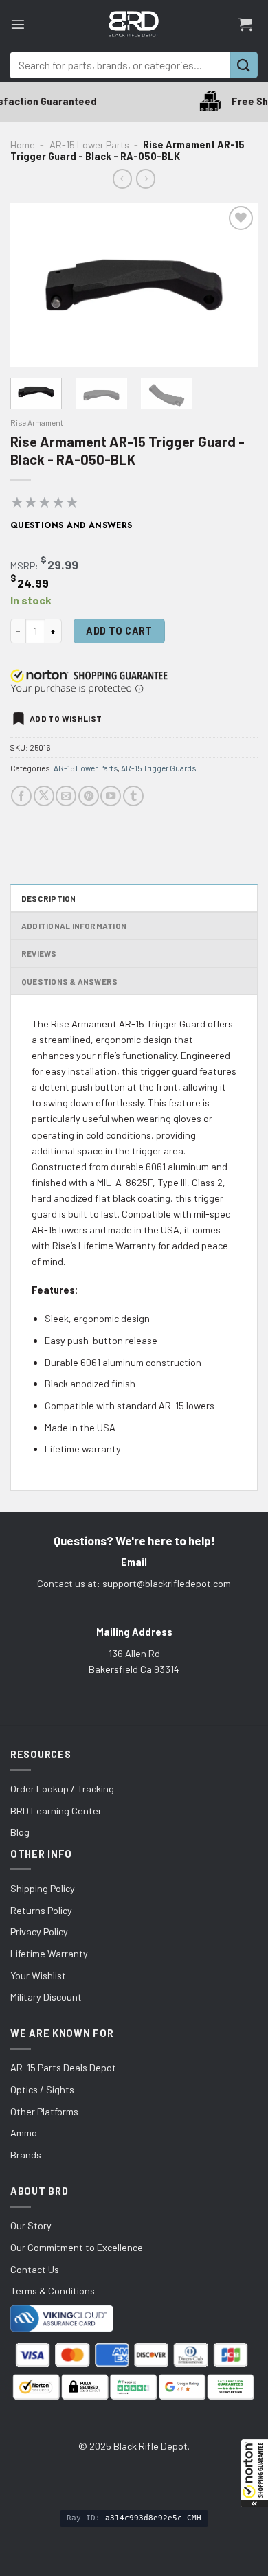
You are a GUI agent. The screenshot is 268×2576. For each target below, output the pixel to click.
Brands (26, 2155)
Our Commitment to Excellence (77, 2247)
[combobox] (120, 65)
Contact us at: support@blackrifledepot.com (134, 1583)
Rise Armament (37, 422)
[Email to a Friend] (66, 796)
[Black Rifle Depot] (134, 24)
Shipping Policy (43, 1888)
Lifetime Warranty (49, 1953)
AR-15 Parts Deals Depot (63, 2067)
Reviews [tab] (39, 953)
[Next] (236, 285)
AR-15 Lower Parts (89, 145)
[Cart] (245, 24)
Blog (20, 1832)
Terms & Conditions (53, 2291)
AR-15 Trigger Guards (158, 768)
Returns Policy (41, 1910)
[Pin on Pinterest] (89, 796)
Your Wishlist (38, 1975)
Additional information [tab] (74, 926)
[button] (254, 2473)
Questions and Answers (71, 525)
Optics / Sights (42, 2089)
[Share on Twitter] (44, 796)
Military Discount (46, 1997)
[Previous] (32, 285)
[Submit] (244, 65)
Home (23, 145)
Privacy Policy (39, 1931)
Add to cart (119, 631)
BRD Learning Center (56, 1811)
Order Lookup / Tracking (62, 1789)
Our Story (31, 2225)
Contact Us (35, 2269)
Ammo (24, 2133)
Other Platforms (44, 2111)
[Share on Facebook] (21, 796)
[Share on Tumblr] (133, 796)
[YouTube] (111, 796)
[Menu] (18, 24)
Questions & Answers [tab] (69, 981)
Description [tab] (49, 898)
